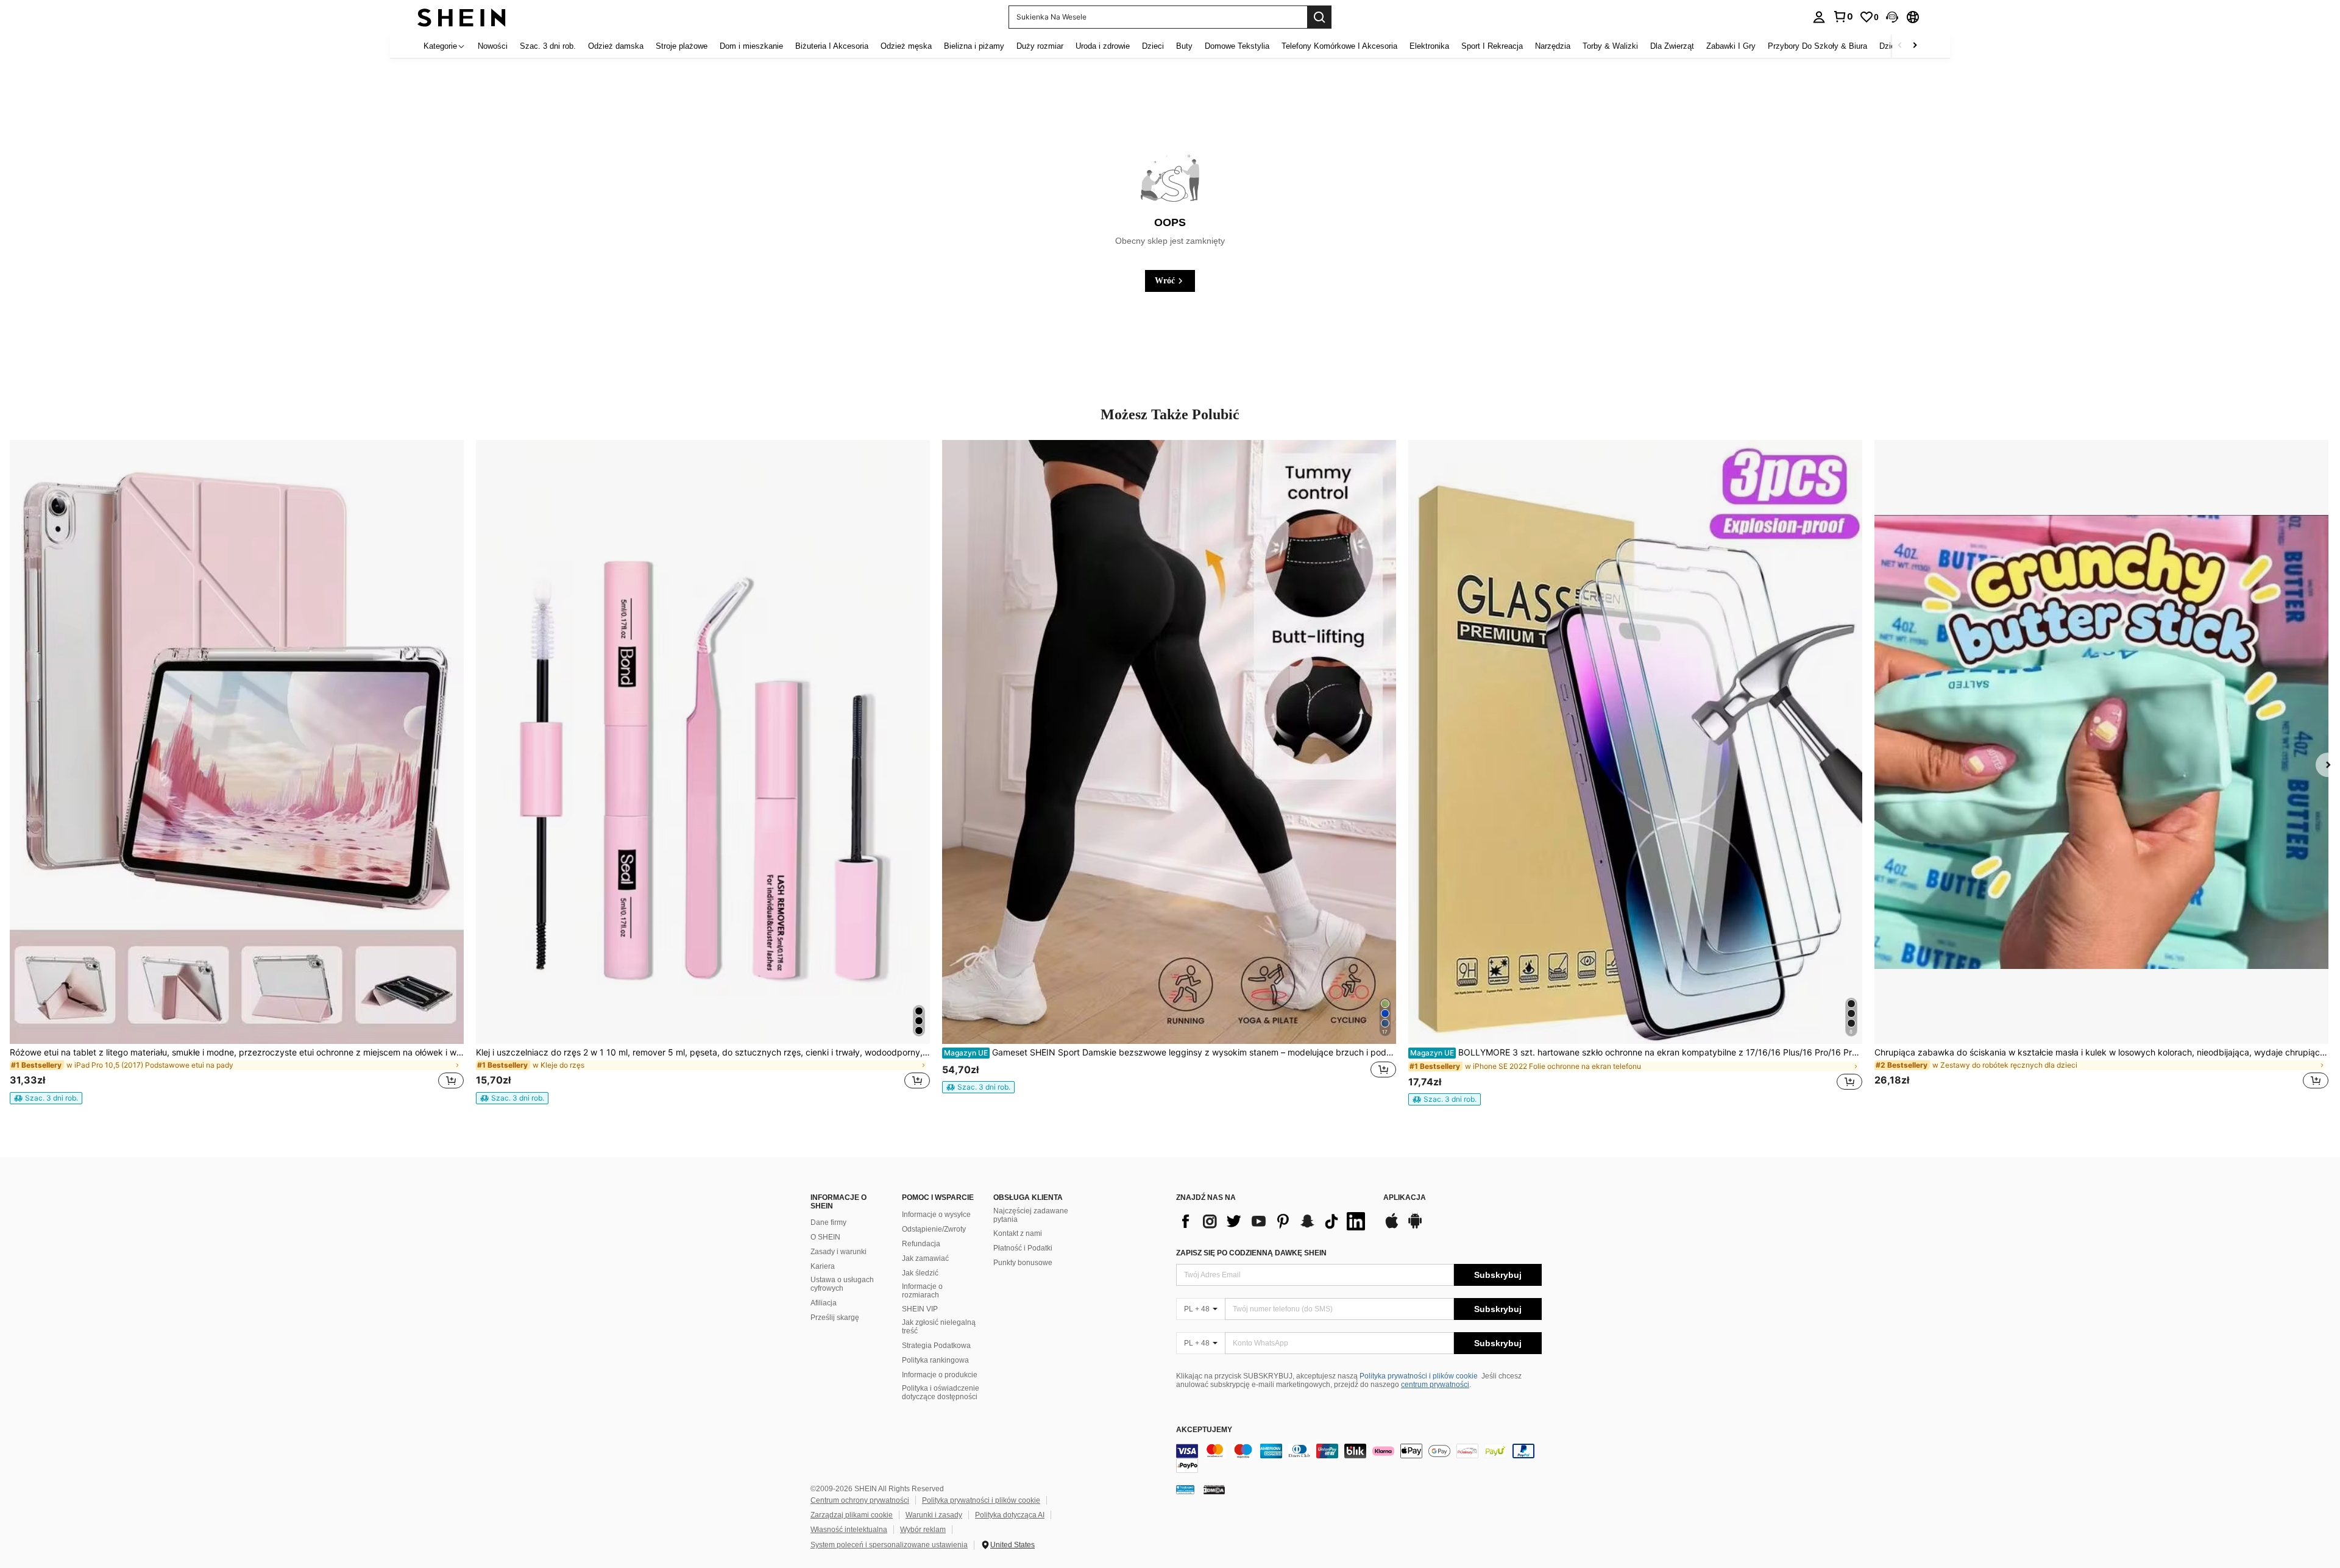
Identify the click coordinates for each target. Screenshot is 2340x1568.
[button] (1892, 17)
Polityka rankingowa (935, 1360)
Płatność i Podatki (1023, 1248)
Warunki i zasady (934, 1515)
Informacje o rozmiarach (922, 1291)
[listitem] (237, 772)
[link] (1843, 16)
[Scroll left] (1900, 46)
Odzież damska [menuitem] (616, 46)
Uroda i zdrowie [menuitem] (1103, 46)
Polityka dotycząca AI (1010, 1515)
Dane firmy (828, 1222)
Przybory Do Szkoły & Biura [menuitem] (1817, 46)
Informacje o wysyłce (936, 1215)
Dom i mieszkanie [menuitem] (751, 46)
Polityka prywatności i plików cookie (1419, 1376)
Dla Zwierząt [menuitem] (1672, 46)
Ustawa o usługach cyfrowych (842, 1284)
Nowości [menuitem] (493, 46)
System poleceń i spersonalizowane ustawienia (889, 1545)
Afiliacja (824, 1303)
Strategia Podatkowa (936, 1346)
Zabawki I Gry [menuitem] (1731, 46)
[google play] (1415, 1227)
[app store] (1392, 1227)
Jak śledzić (920, 1273)
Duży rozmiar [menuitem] (1040, 46)
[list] (1274, 1221)
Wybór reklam (923, 1530)
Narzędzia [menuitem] (1553, 46)
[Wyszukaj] (1319, 17)
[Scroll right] (1915, 46)
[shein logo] (462, 17)
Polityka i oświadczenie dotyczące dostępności (941, 1392)
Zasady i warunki (838, 1252)
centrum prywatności (1435, 1385)
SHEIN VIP (920, 1309)
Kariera (823, 1266)
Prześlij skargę (835, 1318)
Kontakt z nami (1018, 1233)
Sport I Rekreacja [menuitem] (1492, 46)
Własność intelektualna (849, 1530)
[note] (46, 1098)
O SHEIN (825, 1237)
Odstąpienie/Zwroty (934, 1229)
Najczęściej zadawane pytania (1031, 1215)
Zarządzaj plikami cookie (852, 1515)
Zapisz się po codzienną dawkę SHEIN (1251, 1253)
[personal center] (1819, 17)
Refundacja (921, 1244)
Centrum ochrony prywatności (860, 1500)
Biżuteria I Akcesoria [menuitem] (832, 46)
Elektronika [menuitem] (1429, 46)
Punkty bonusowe (1023, 1263)
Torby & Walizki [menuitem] (1610, 46)
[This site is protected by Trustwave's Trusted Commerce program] (1185, 1489)
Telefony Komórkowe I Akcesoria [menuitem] (1339, 46)
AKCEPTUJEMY (1204, 1430)
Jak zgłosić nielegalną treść (939, 1327)
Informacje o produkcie (940, 1375)
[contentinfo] (1359, 1458)
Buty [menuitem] (1184, 46)
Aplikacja (1405, 1198)
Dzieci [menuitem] (1153, 46)
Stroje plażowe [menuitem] (682, 46)
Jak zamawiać (925, 1258)
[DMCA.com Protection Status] (1214, 1489)
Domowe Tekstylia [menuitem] (1237, 46)
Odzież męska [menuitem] (906, 46)
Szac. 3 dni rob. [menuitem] (548, 46)
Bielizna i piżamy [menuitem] (974, 46)
